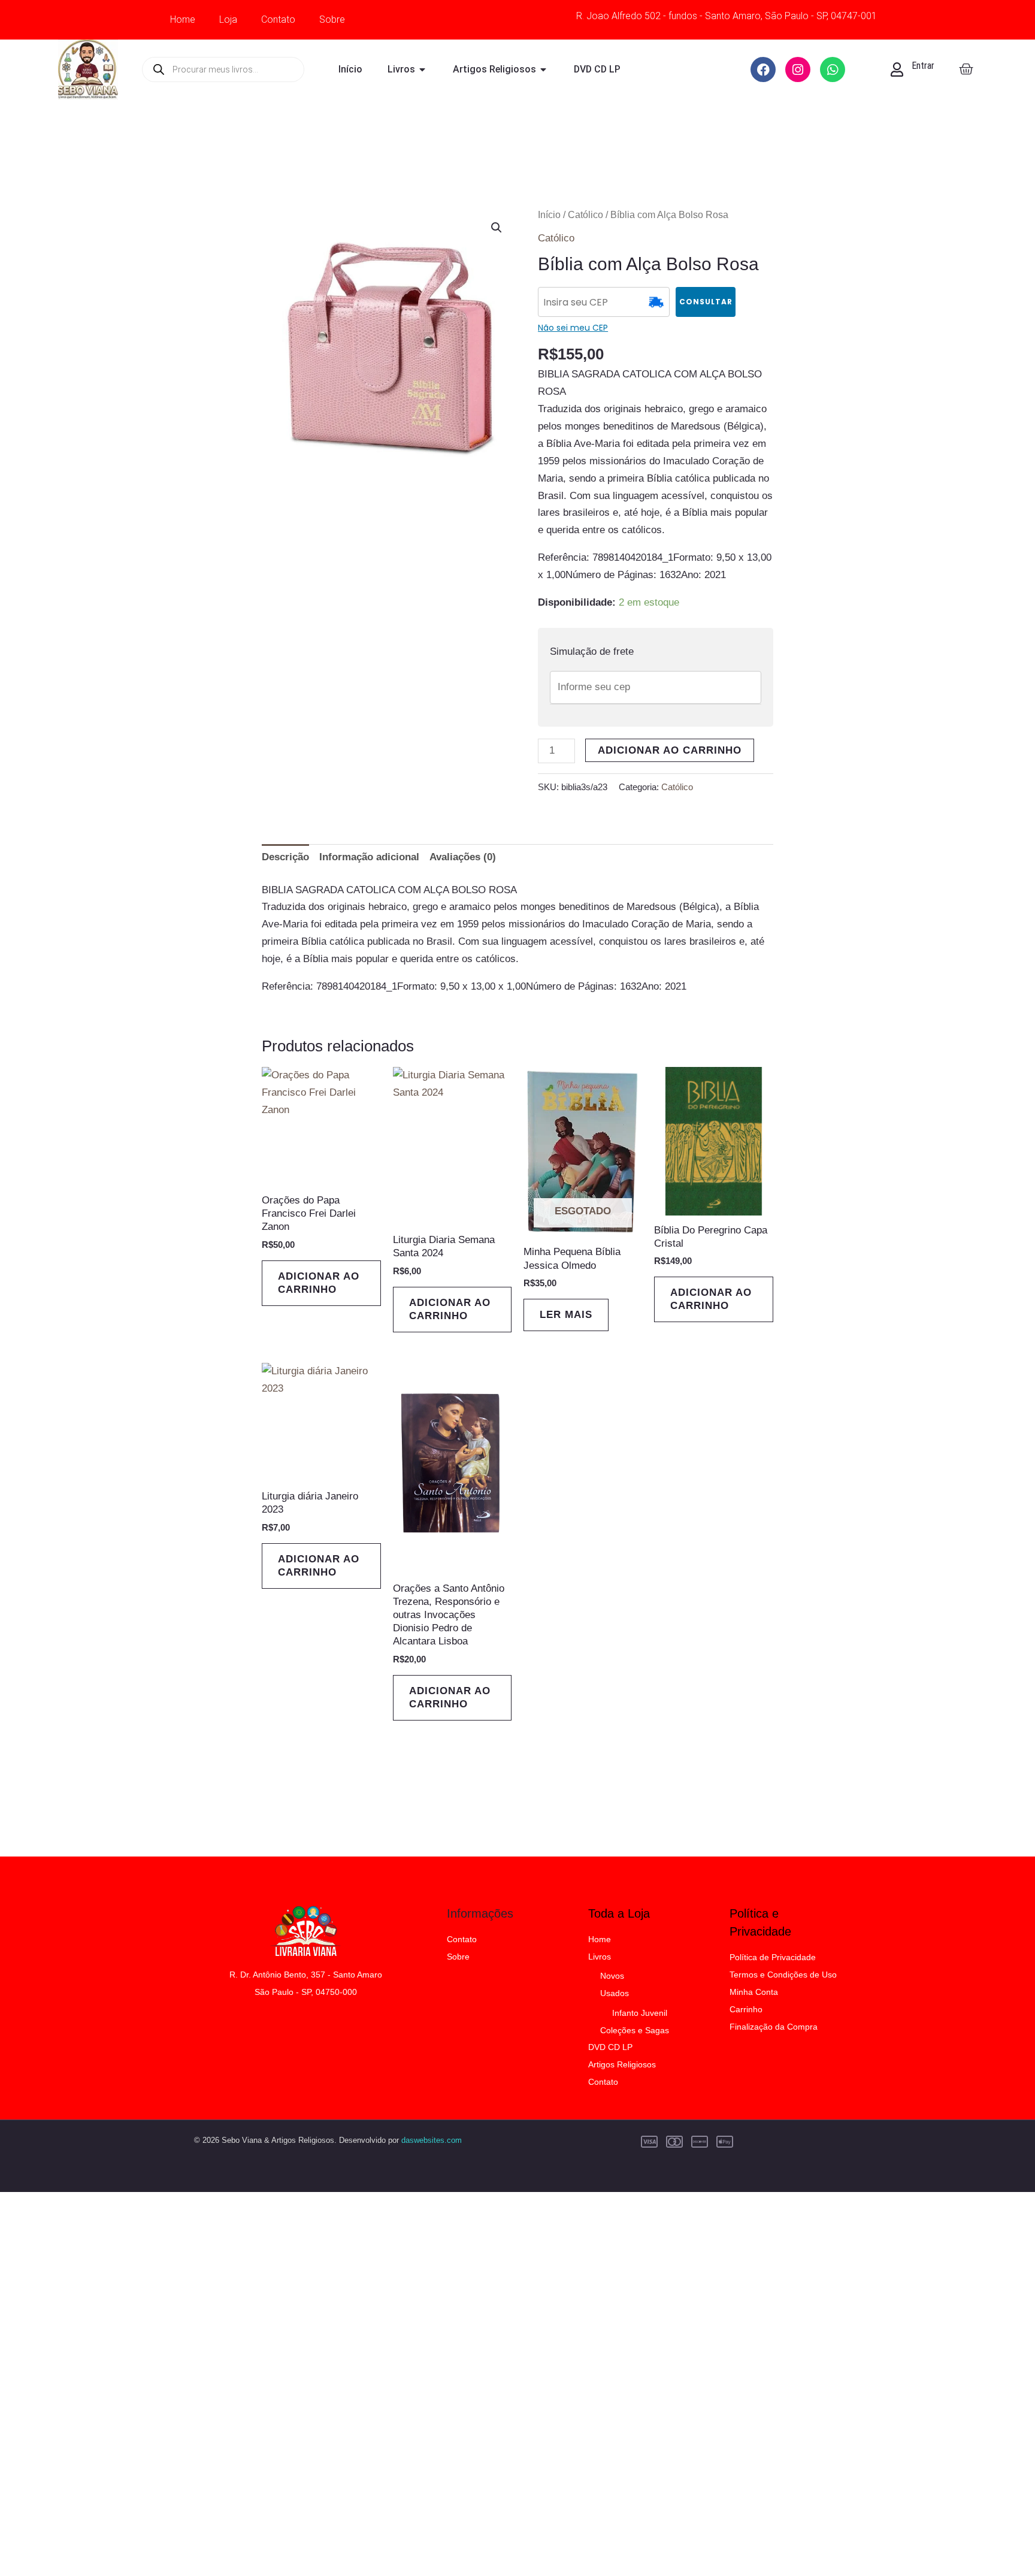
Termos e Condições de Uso (783, 1975)
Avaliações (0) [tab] (463, 857)
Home (183, 19)
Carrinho (746, 2009)
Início (549, 215)
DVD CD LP (610, 2047)
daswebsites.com (432, 2140)
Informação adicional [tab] (369, 857)
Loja (228, 19)
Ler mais (566, 1315)
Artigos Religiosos (622, 2064)
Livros (600, 1957)
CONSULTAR (706, 302)
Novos (612, 1976)
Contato (278, 19)
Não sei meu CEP (573, 328)
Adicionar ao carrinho (670, 750)
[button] (497, 228)
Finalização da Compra (774, 2027)
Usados (615, 1993)
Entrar (923, 66)
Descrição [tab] (285, 857)
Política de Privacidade (773, 1957)
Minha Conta (754, 1992)
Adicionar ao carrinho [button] (319, 1283)
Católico (585, 215)
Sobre (332, 19)
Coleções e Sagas (635, 2030)
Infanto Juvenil (640, 2013)
